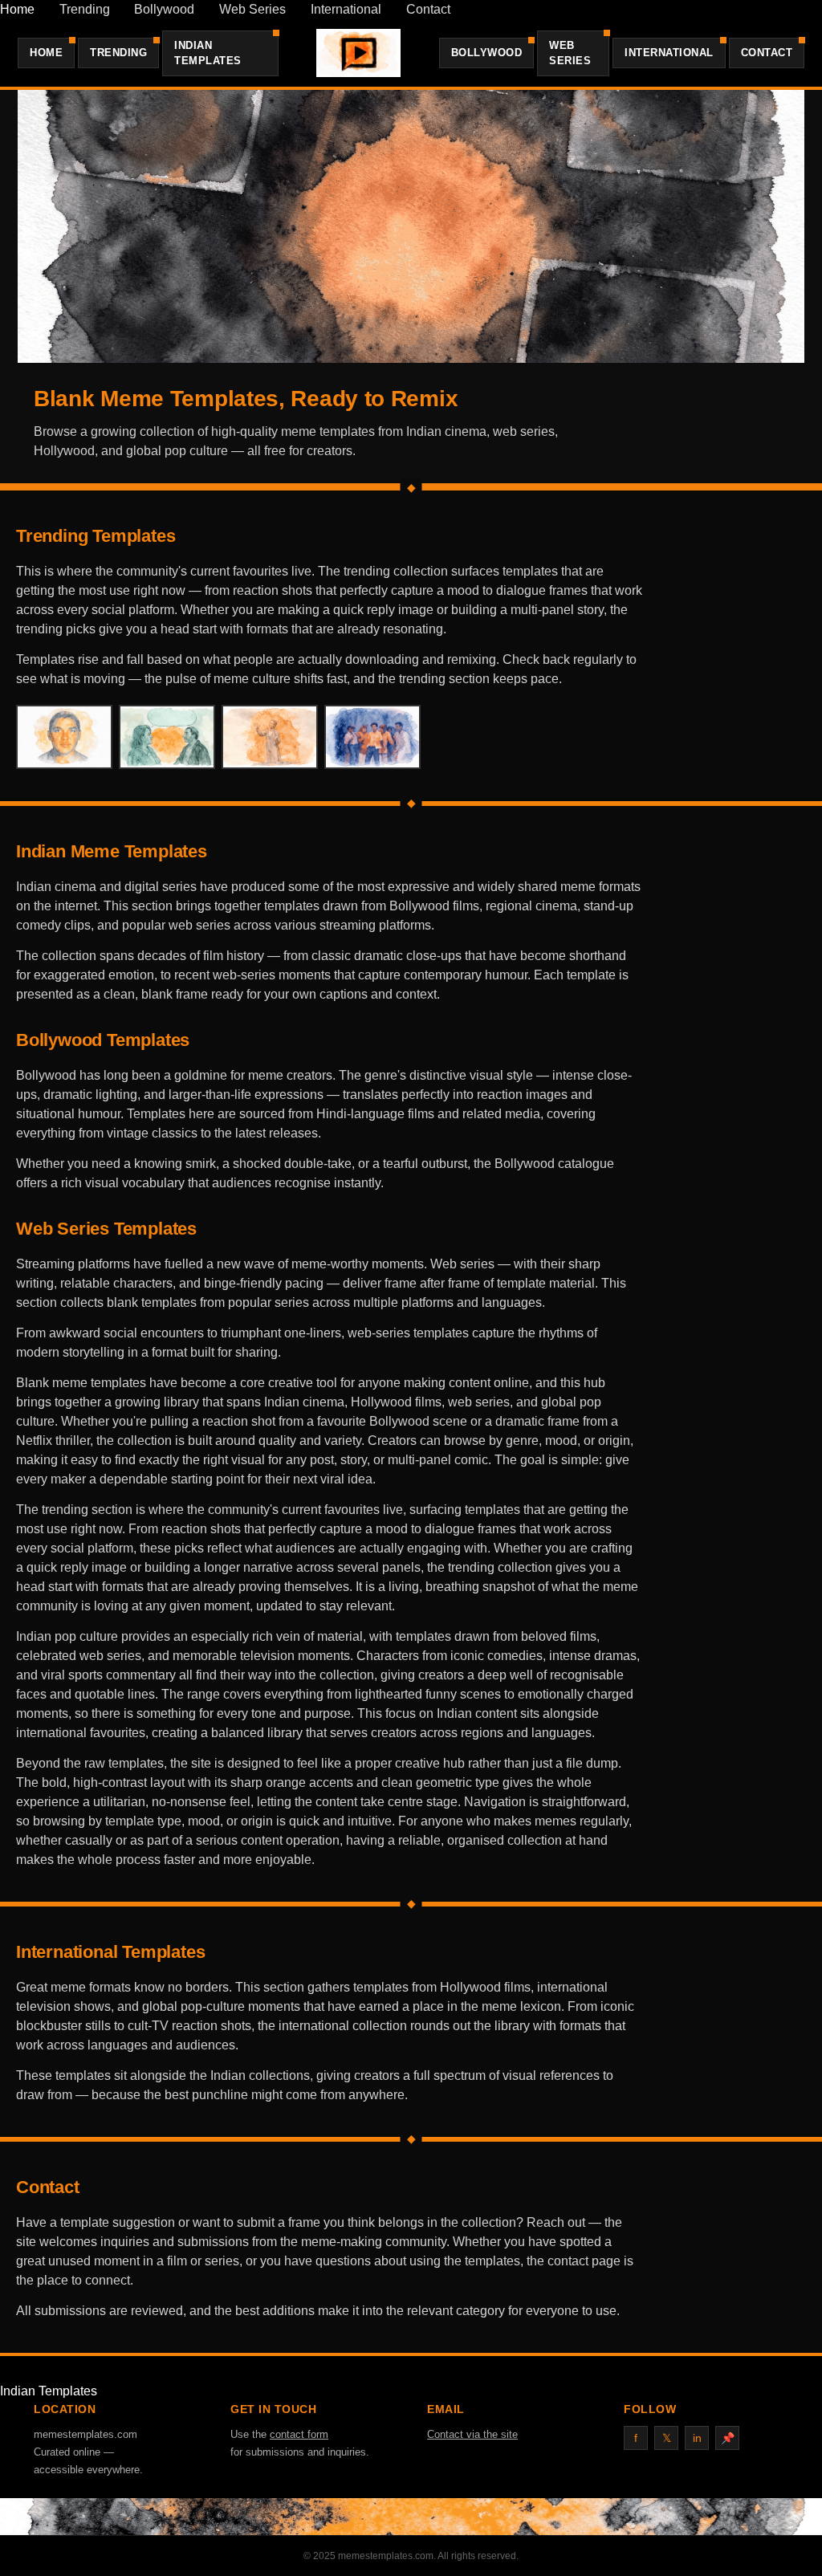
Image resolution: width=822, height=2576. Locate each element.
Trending (85, 9)
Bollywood (164, 9)
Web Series (252, 9)
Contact (428, 9)
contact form (299, 2434)
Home (17, 9)
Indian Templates (208, 53)
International (346, 9)
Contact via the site (472, 2434)
